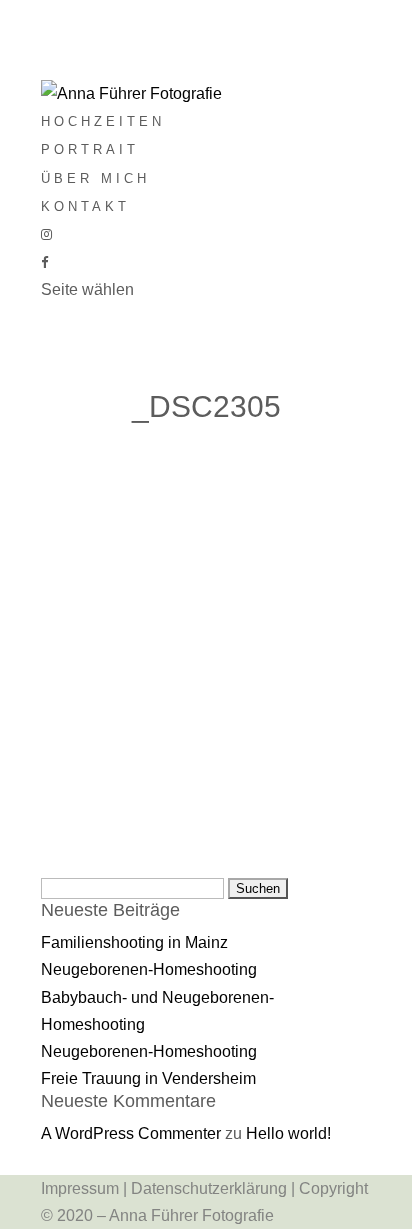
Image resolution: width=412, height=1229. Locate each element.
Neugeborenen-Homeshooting (149, 969)
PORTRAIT (90, 149)
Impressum (80, 1188)
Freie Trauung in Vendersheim (148, 1078)
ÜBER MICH (95, 178)
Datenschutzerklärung (209, 1188)
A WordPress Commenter (131, 1133)
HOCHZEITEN (103, 121)
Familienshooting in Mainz (134, 942)
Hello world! (288, 1133)
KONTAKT (85, 206)
